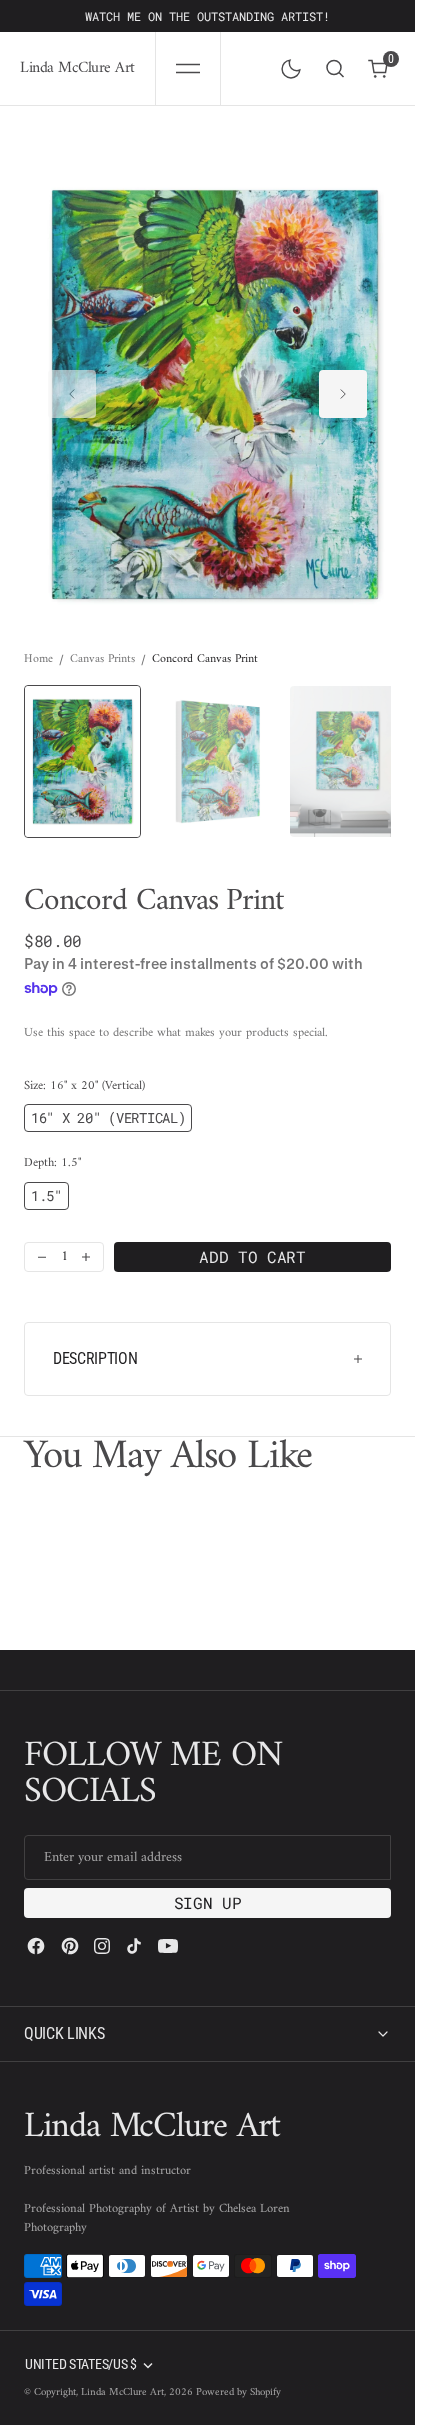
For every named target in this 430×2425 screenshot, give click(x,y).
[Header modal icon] (188, 69)
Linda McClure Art (122, 2392)
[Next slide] (343, 385)
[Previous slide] (72, 385)
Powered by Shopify (238, 2392)
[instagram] (102, 1946)
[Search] (335, 68)
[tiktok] (134, 1946)
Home (38, 640)
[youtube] (168, 1946)
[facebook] (36, 1946)
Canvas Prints (102, 640)
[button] (188, 68)
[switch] (287, 65)
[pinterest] (70, 1946)
